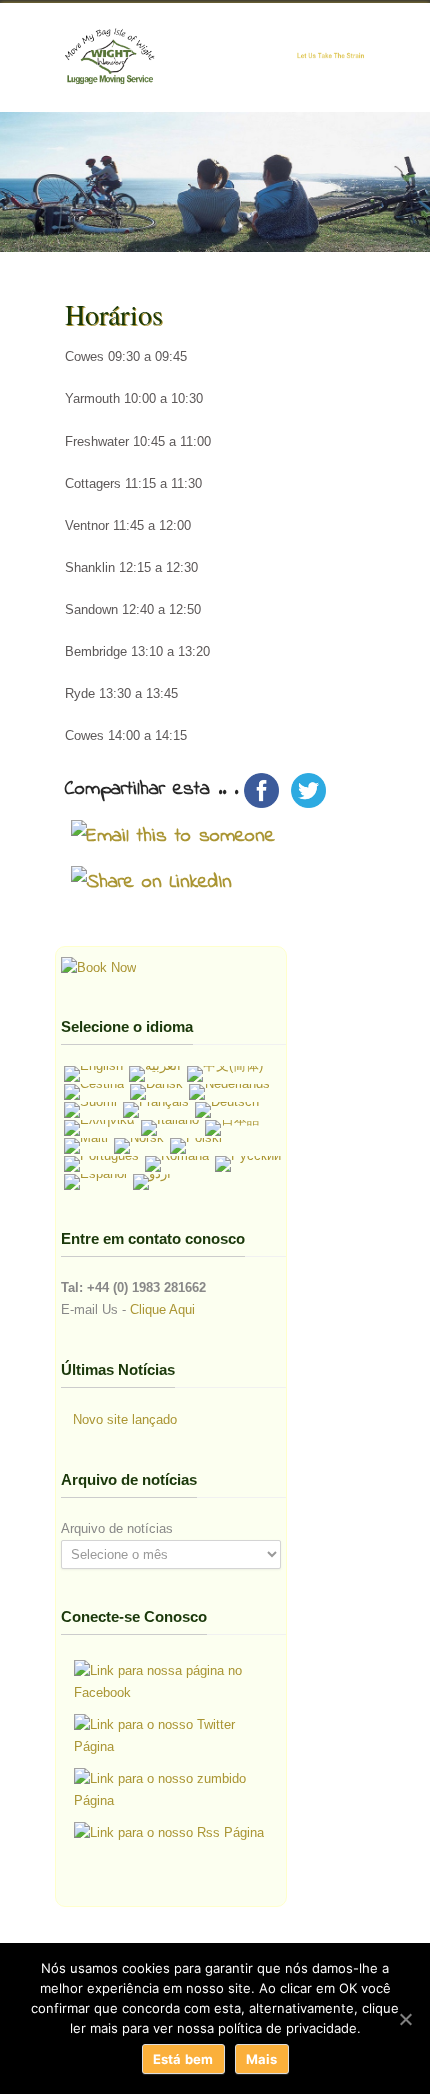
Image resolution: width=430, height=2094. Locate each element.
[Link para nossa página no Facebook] (173, 1682)
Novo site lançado (125, 1419)
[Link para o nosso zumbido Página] (173, 1790)
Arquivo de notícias (117, 1528)
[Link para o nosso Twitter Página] (173, 1736)
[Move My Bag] (98, 967)
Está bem (183, 2059)
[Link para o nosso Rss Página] (169, 1833)
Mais (262, 2059)
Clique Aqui (162, 1309)
